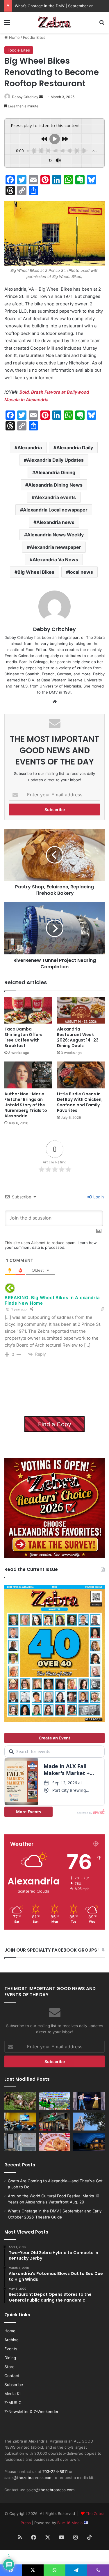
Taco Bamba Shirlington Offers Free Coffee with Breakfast (23, 1037)
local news (81, 572)
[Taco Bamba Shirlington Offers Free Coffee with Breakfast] (28, 1010)
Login (98, 1197)
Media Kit (13, 2394)
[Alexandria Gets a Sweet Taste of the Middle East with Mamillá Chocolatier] (20, 2142)
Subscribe (14, 2385)
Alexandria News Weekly (55, 535)
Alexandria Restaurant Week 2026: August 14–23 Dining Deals (78, 1037)
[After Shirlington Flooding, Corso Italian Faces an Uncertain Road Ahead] (55, 2122)
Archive (11, 2340)
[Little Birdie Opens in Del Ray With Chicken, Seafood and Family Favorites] (81, 1075)
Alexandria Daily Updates (55, 460)
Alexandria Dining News (55, 485)
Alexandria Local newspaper (55, 510)
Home (14, 37)
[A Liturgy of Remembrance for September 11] (89, 2122)
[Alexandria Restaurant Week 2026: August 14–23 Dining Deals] (81, 1010)
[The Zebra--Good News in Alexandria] (55, 22)
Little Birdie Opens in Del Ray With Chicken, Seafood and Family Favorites (80, 1102)
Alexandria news (55, 522)
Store (9, 2367)
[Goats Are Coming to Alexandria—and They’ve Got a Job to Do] (20, 2101)
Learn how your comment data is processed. (51, 1245)
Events (11, 2349)
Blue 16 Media (70, 2523)
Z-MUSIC (13, 2403)
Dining (10, 2358)
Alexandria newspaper (55, 547)
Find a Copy (55, 1424)
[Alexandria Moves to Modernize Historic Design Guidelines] (20, 2122)
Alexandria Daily (75, 448)
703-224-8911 (55, 2472)
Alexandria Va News (55, 560)
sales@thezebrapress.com (28, 2478)
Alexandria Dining (55, 472)
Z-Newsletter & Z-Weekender (31, 2412)
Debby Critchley (25, 97)
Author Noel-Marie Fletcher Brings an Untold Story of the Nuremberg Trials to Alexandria (26, 1105)
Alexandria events (55, 497)
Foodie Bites (34, 37)
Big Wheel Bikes (36, 572)
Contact (12, 2376)
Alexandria (30, 448)
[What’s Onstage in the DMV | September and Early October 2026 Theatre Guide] (89, 2101)
